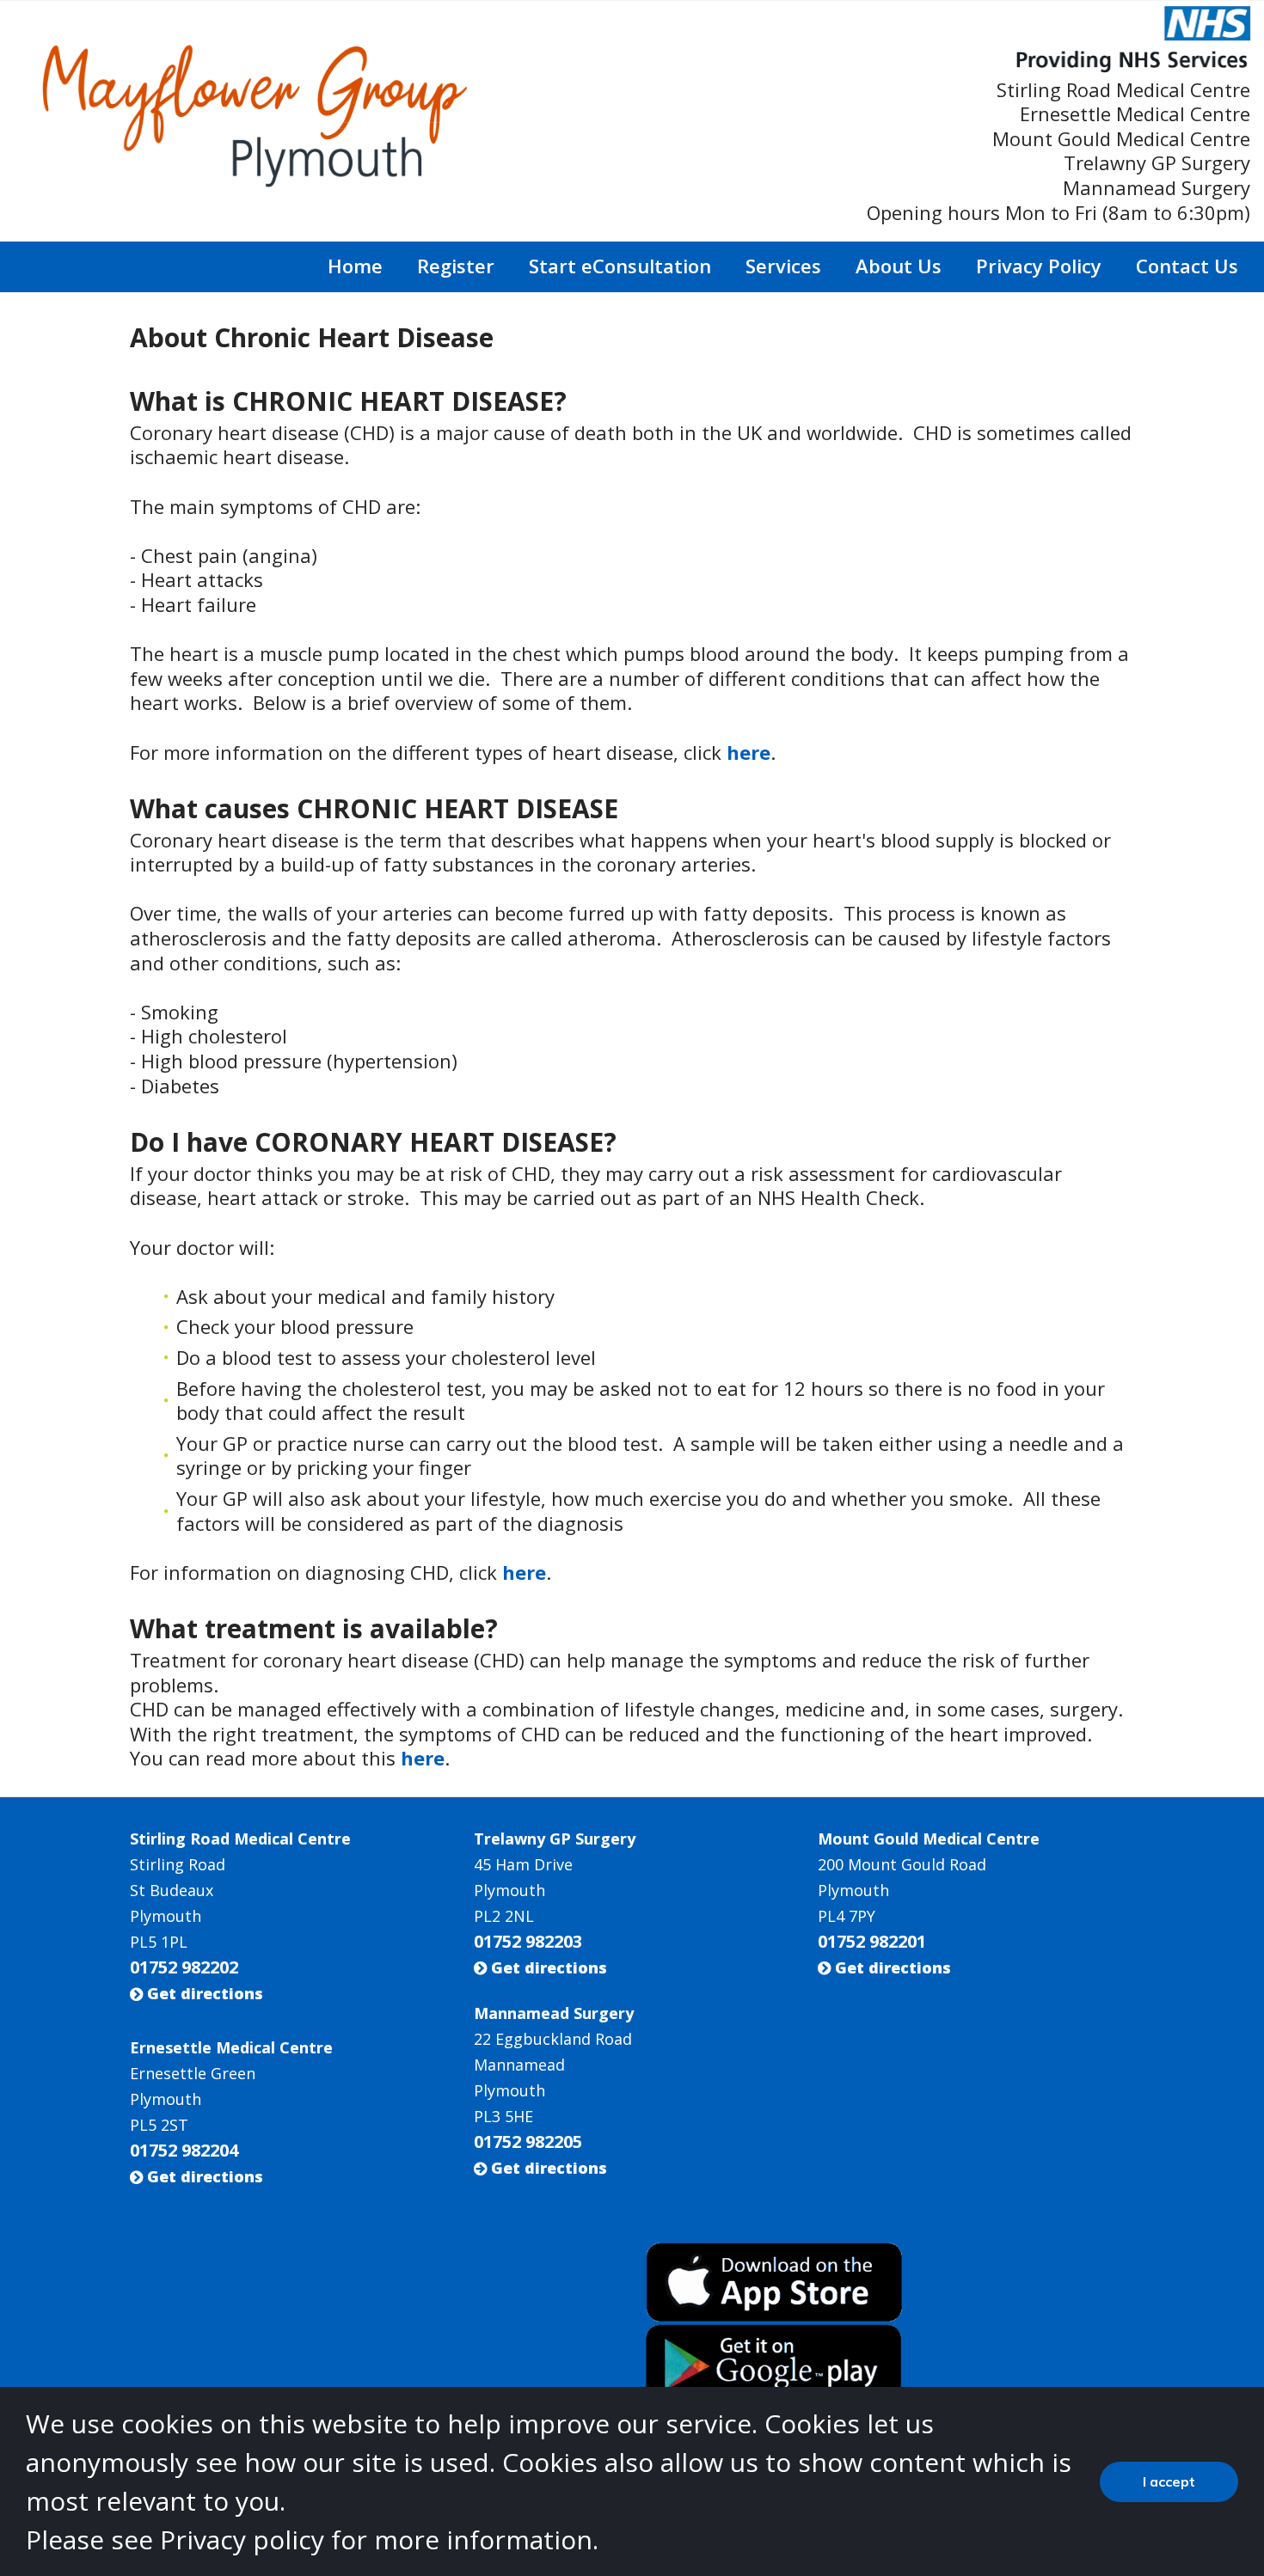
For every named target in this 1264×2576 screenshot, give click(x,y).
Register (456, 266)
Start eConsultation (620, 266)
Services (783, 266)
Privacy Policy (1039, 266)
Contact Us (1187, 266)
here (749, 752)
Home (355, 266)
